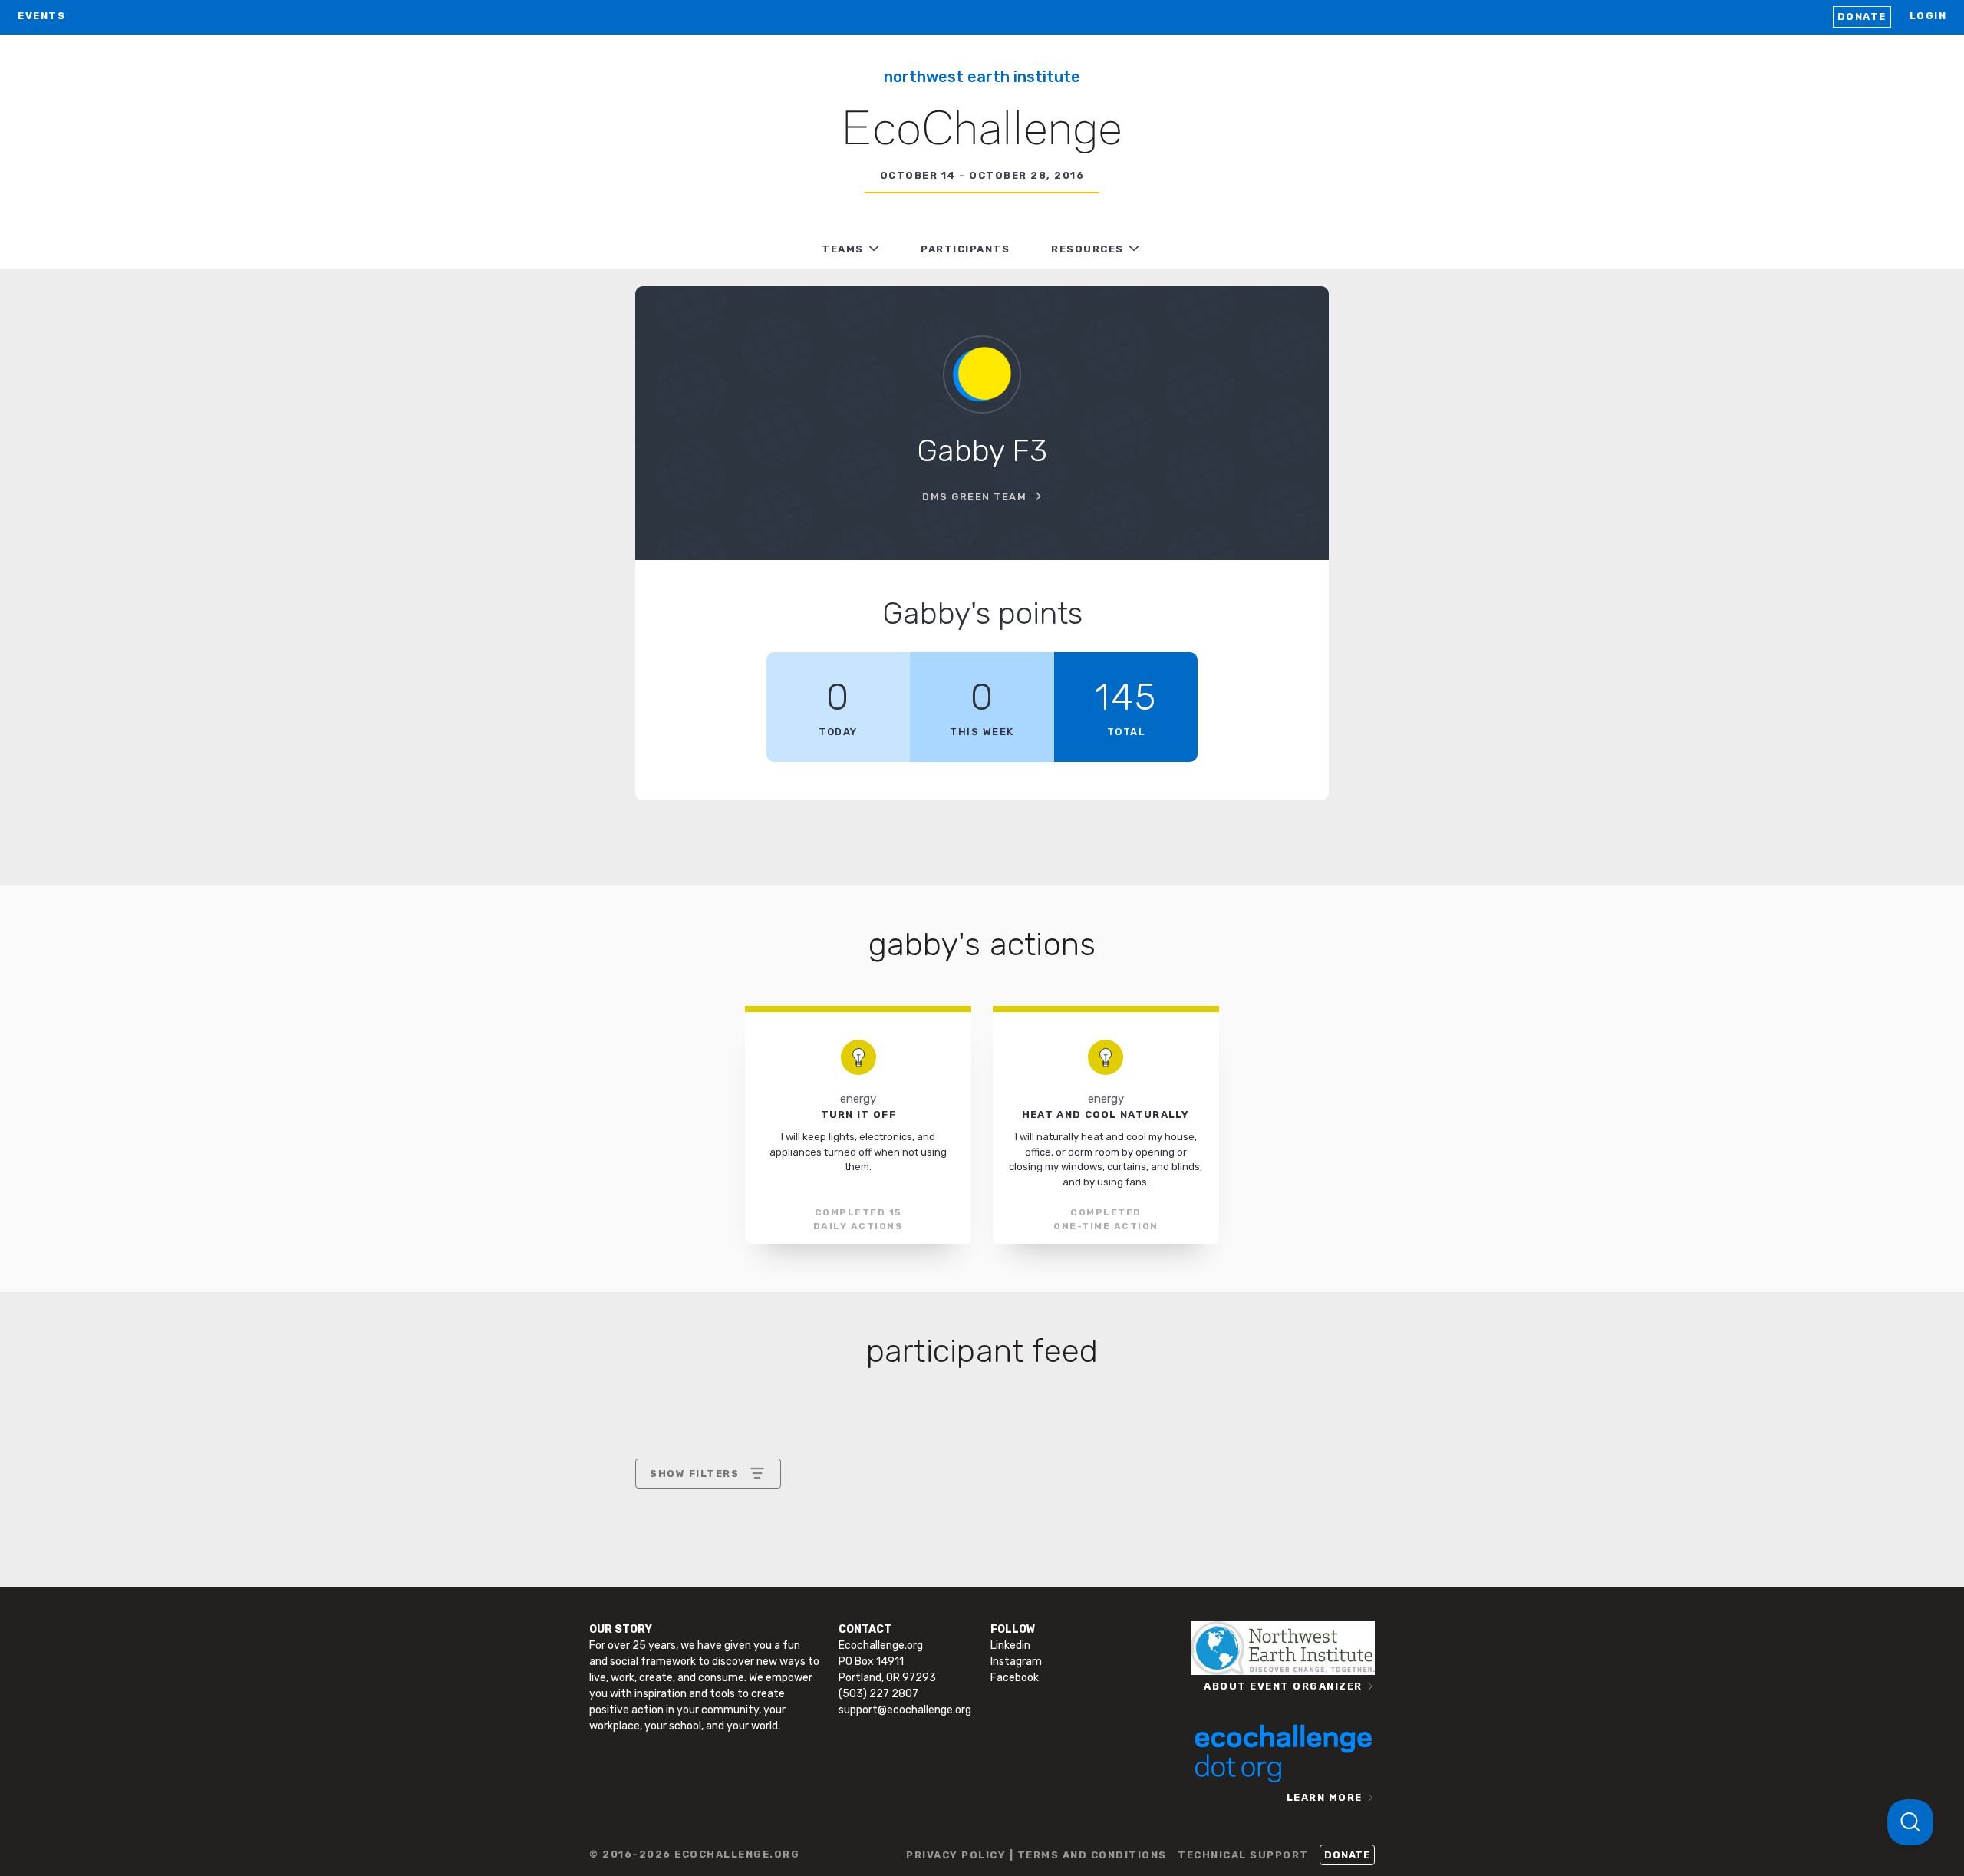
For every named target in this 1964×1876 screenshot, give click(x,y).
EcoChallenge (982, 131)
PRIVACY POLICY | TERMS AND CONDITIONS (1036, 1855)
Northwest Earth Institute (982, 77)
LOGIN (1928, 16)
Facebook (1015, 1678)
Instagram (1016, 1662)
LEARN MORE (1325, 1797)
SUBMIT (763, 1606)
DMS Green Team (974, 497)
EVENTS (41, 16)
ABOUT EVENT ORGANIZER (1283, 1686)
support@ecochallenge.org (905, 1710)
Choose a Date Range (706, 1530)
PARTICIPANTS (965, 249)
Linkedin (1010, 1645)
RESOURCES (1087, 249)
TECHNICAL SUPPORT (1243, 1855)
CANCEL (672, 1606)
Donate (1862, 16)
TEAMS (843, 249)
